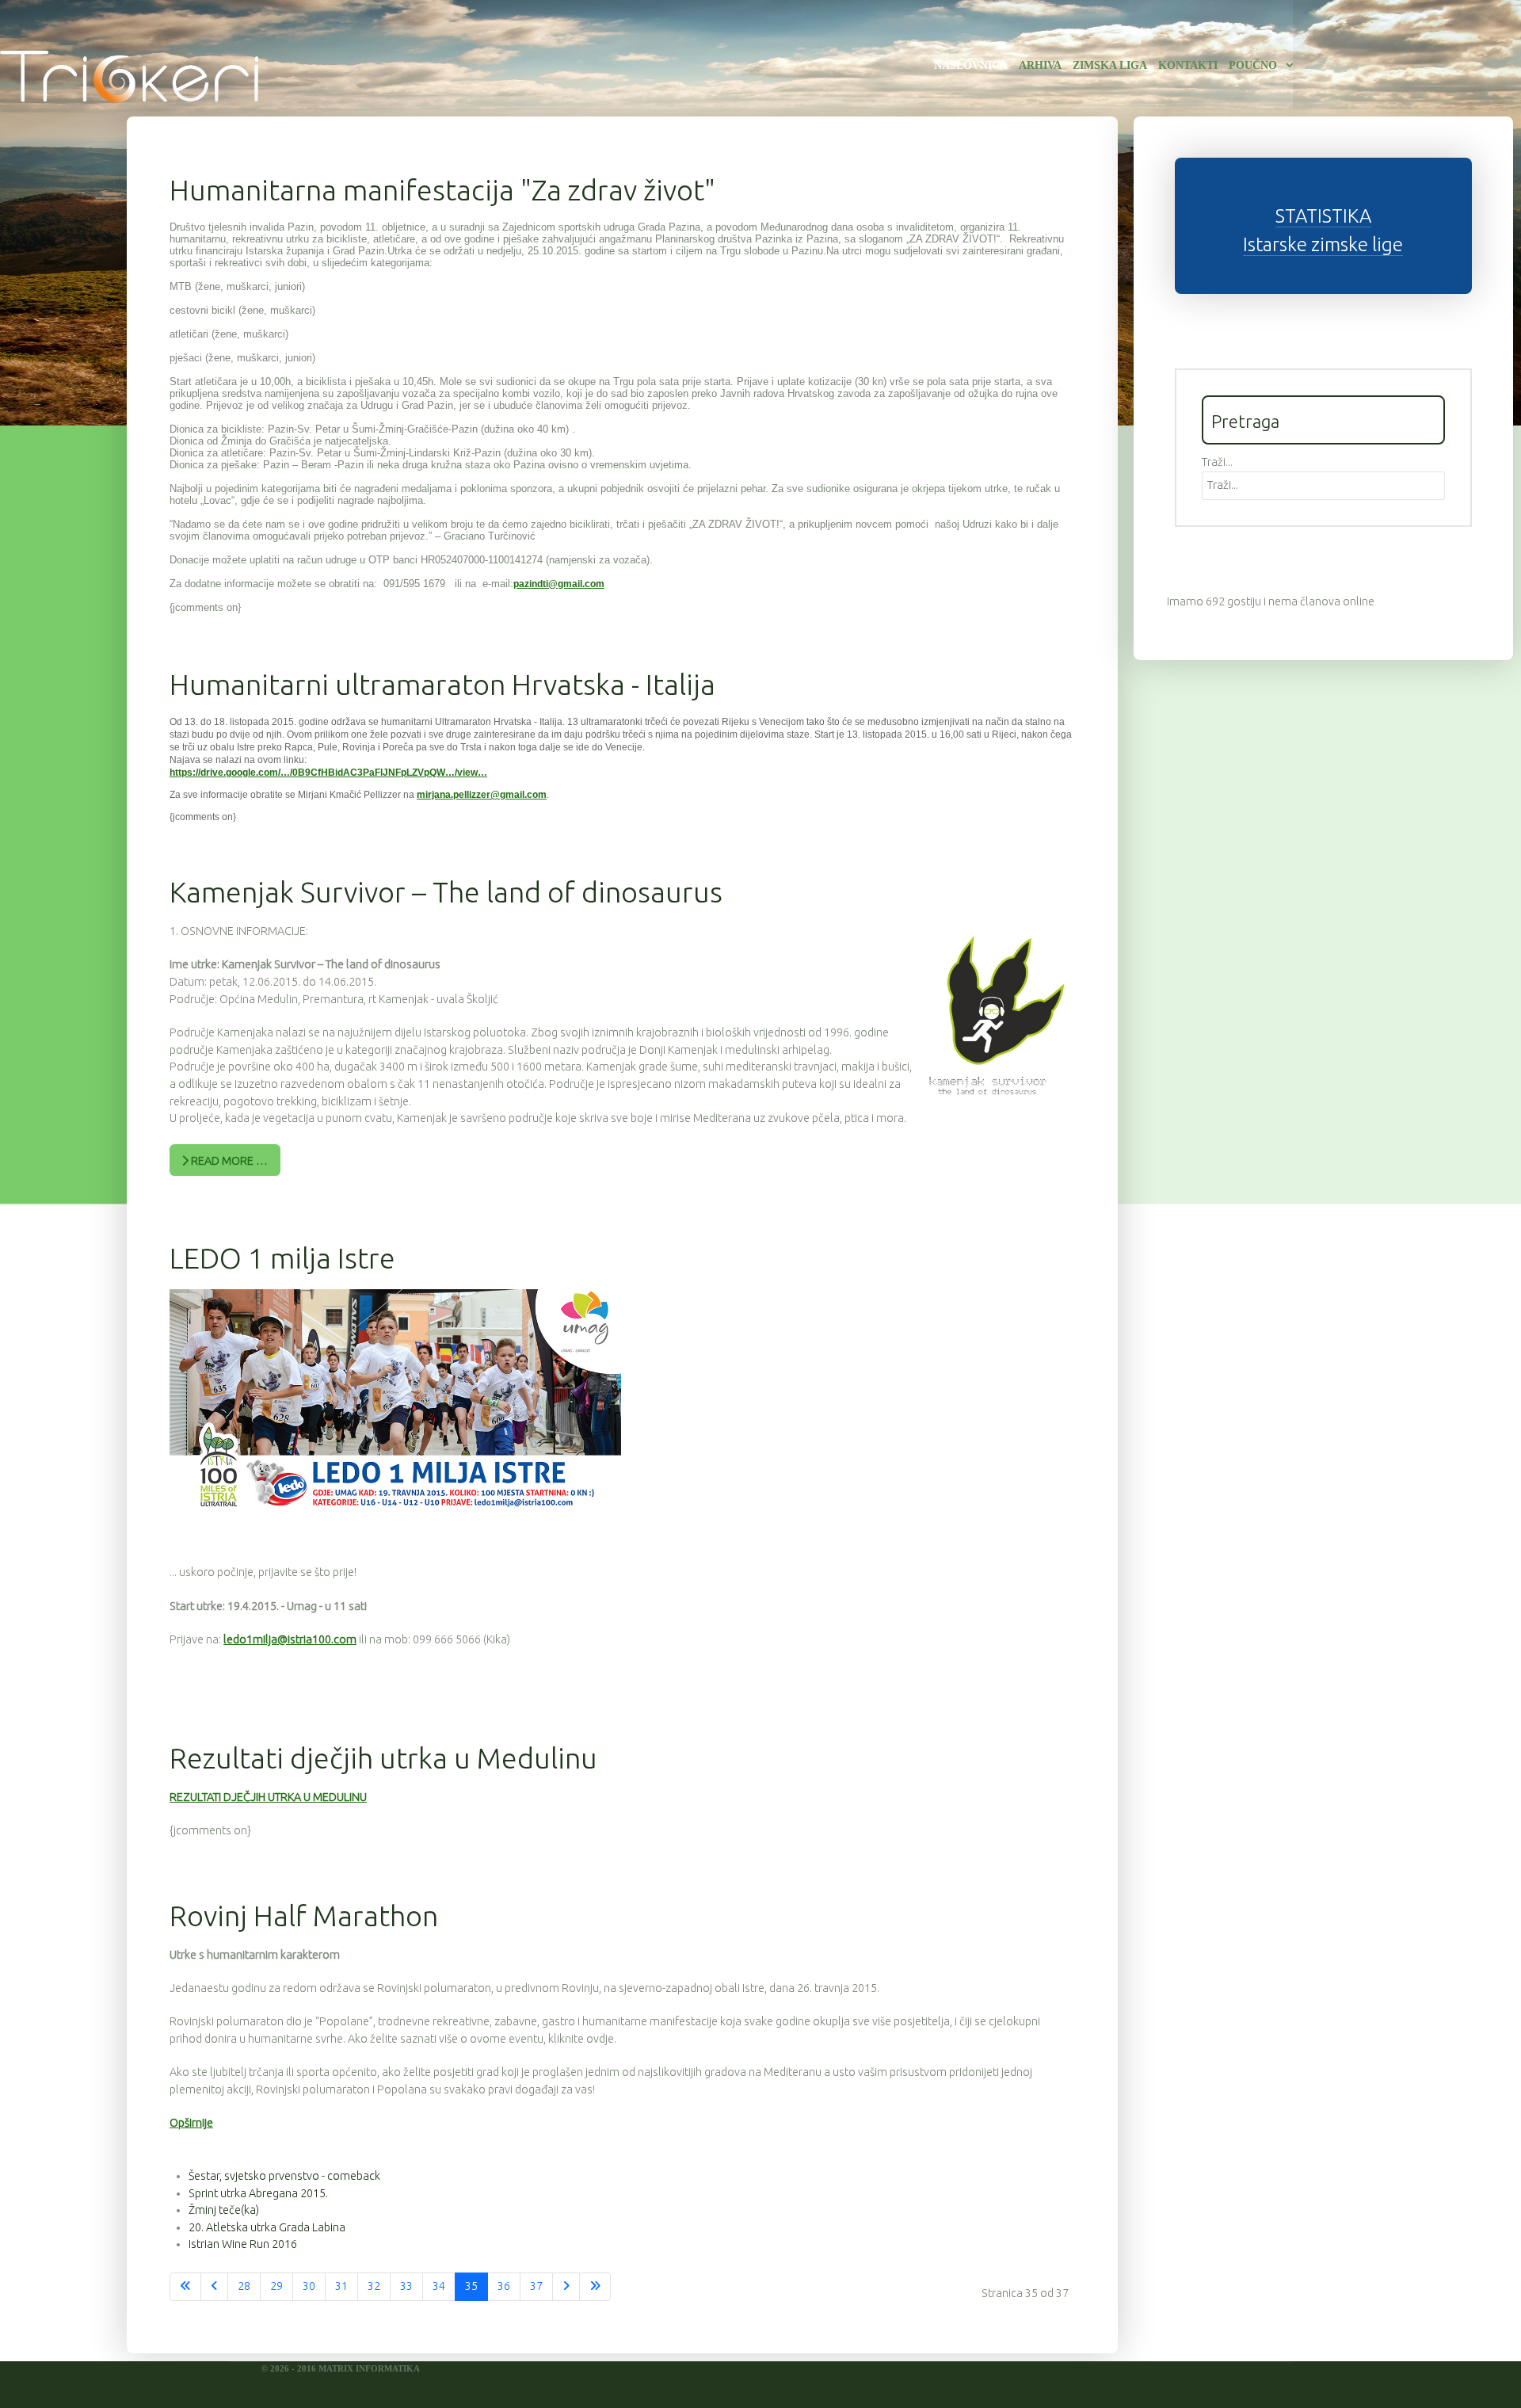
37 (536, 2286)
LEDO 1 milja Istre (282, 1258)
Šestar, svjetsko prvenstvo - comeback (284, 2176)
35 (471, 2286)
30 (309, 2286)
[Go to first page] (185, 2287)
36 (504, 2286)
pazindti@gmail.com (559, 584)
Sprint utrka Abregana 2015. (258, 2193)
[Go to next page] (566, 2287)
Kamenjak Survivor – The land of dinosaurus (446, 892)
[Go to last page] (595, 2287)
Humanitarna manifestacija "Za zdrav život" (442, 190)
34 (439, 2286)
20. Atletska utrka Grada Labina (267, 2227)
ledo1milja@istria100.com (290, 1639)
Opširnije (191, 2123)
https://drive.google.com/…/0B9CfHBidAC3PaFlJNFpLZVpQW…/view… (328, 773)
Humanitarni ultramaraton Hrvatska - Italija (442, 684)
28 (244, 2286)
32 (374, 2286)
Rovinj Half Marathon (304, 1916)
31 (341, 2286)
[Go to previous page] (214, 2287)
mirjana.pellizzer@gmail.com (482, 795)
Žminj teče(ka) (224, 2210)
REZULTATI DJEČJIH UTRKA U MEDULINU (268, 1797)
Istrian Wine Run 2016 (243, 2244)
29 (276, 2286)
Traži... (1217, 462)
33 (406, 2286)
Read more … (228, 1161)
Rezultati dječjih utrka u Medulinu (383, 1758)
